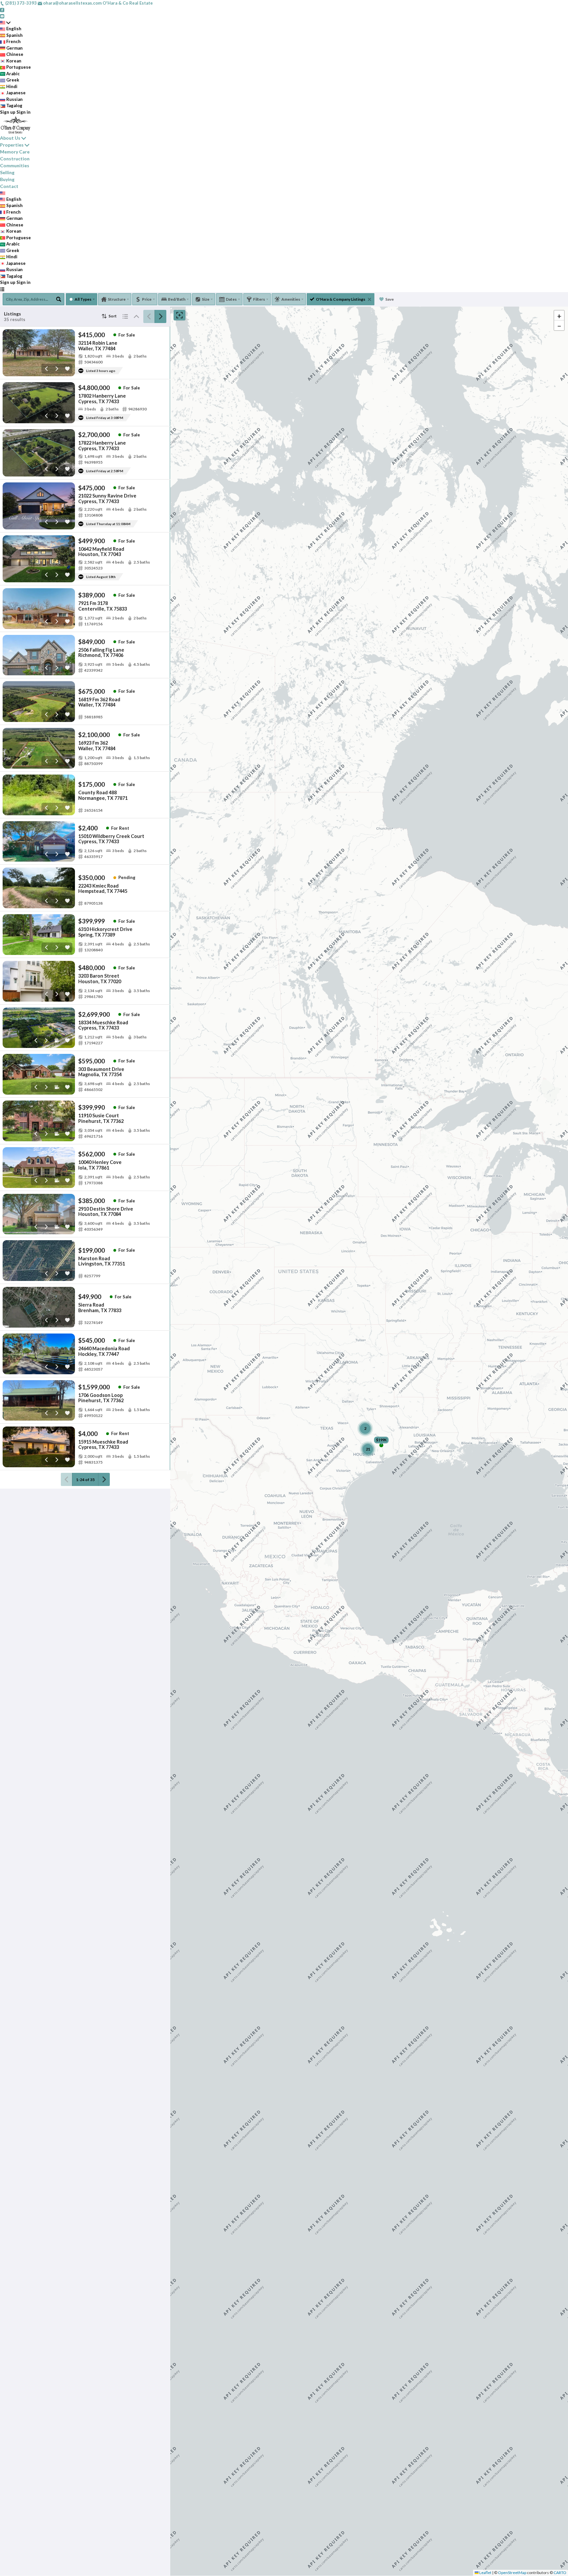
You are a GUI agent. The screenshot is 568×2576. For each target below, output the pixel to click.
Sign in (24, 112)
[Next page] (160, 316)
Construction (15, 159)
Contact (9, 186)
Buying (7, 179)
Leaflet (485, 2573)
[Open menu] (2, 289)
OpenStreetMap (512, 2573)
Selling (7, 172)
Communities (15, 165)
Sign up (8, 112)
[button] (559, 315)
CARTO (560, 2573)
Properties (12, 145)
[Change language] (5, 23)
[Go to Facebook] (2, 10)
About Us (10, 138)
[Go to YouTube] (2, 16)
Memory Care (15, 152)
